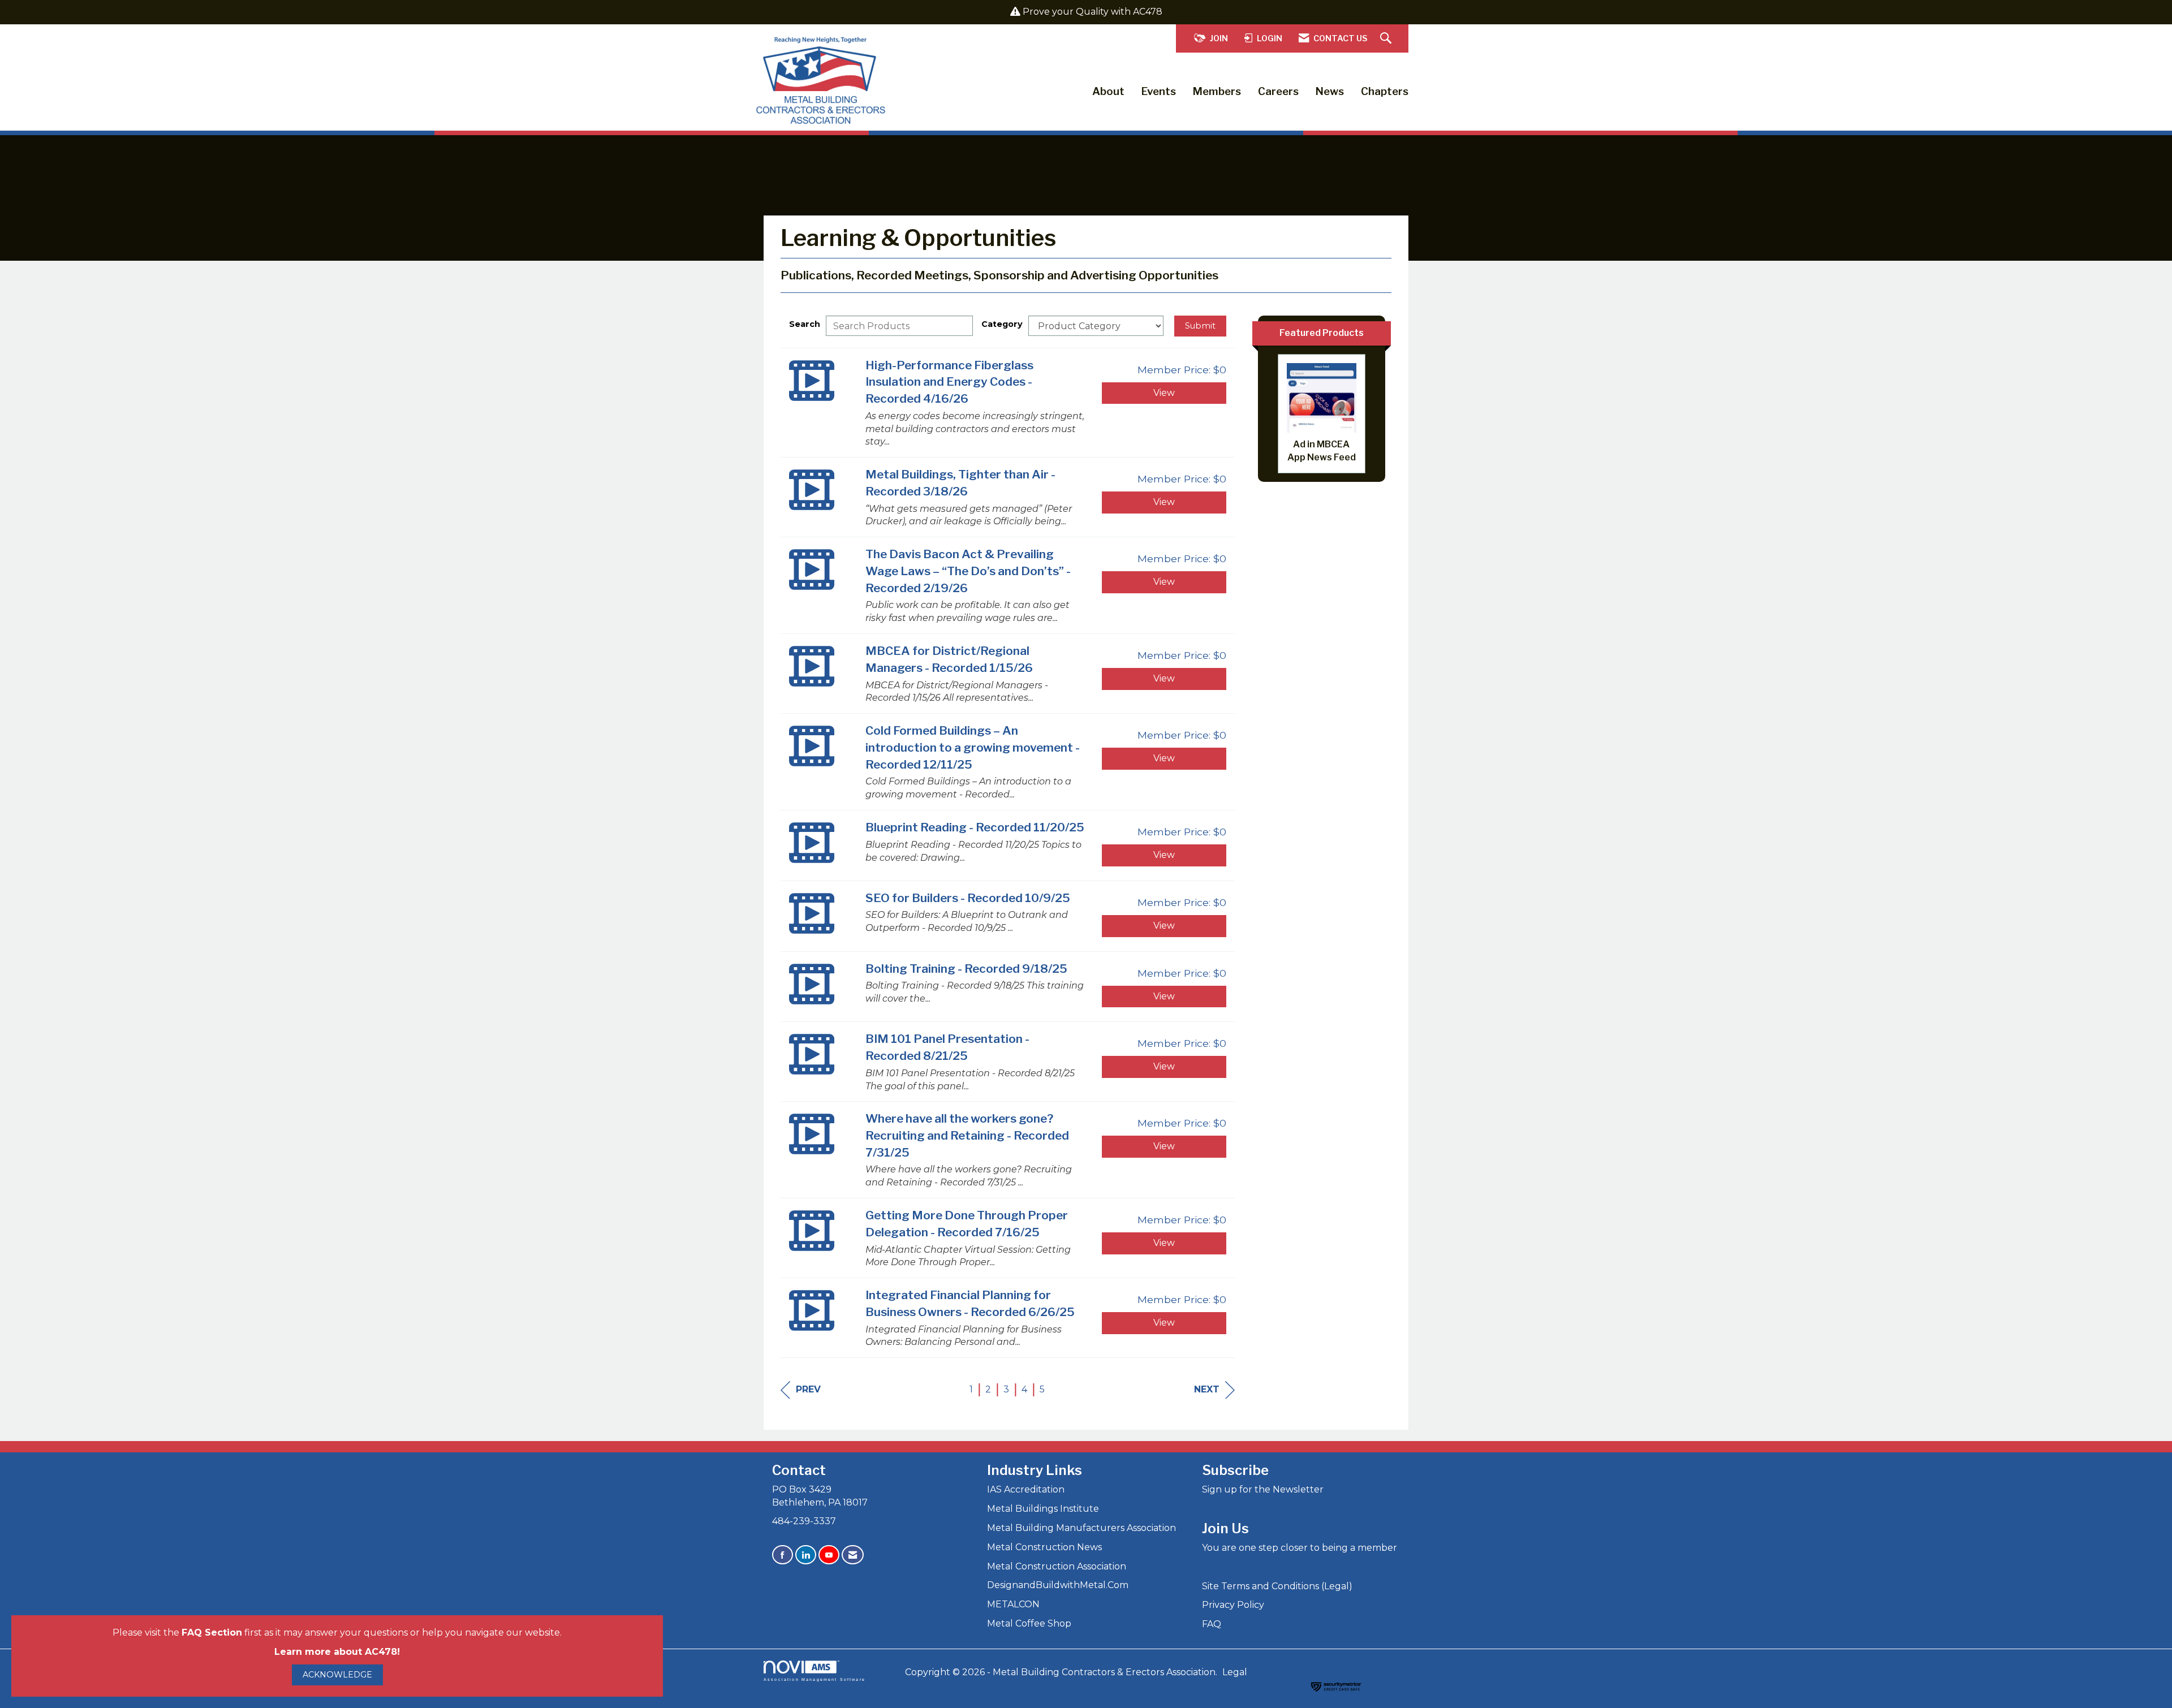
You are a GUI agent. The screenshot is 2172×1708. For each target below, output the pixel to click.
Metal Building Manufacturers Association (1081, 1528)
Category (1002, 324)
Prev (808, 1389)
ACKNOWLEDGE (337, 1675)
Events (1159, 91)
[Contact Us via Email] (853, 1555)
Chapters (1385, 91)
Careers (1278, 91)
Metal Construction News (1044, 1547)
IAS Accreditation (1026, 1489)
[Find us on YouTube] (829, 1555)
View (1164, 393)
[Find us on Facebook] (783, 1555)
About (1108, 91)
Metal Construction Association (1057, 1566)
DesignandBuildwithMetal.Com (1058, 1585)
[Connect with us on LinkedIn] (806, 1555)
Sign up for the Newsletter (1263, 1489)
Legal (1235, 1672)
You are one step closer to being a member (1300, 1548)
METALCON (1013, 1604)
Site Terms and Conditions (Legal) (1277, 1586)
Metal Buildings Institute (1043, 1509)
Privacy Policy (1233, 1605)
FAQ (1212, 1624)
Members (1217, 91)
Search (805, 324)
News (1330, 91)
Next (1207, 1389)
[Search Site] (1387, 39)
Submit (1200, 326)
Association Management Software (815, 1679)
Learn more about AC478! (337, 1652)
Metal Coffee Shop (1029, 1623)
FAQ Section (212, 1632)
